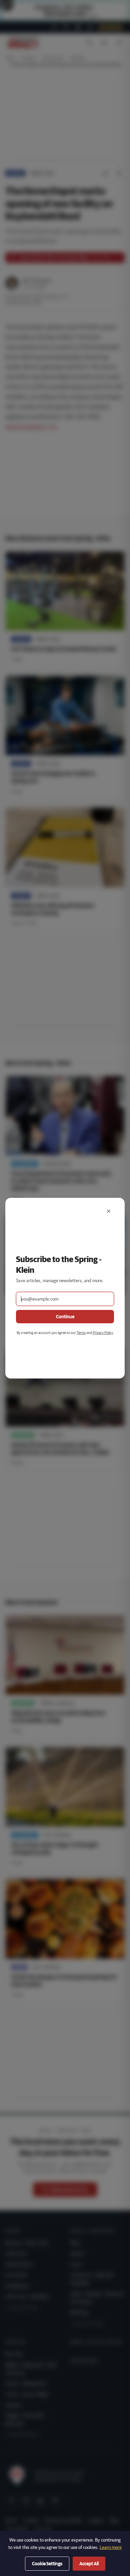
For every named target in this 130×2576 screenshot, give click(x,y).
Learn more (111, 2547)
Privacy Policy (103, 1333)
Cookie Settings (47, 2564)
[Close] (109, 1211)
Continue (65, 1317)
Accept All (89, 2564)
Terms (81, 1333)
